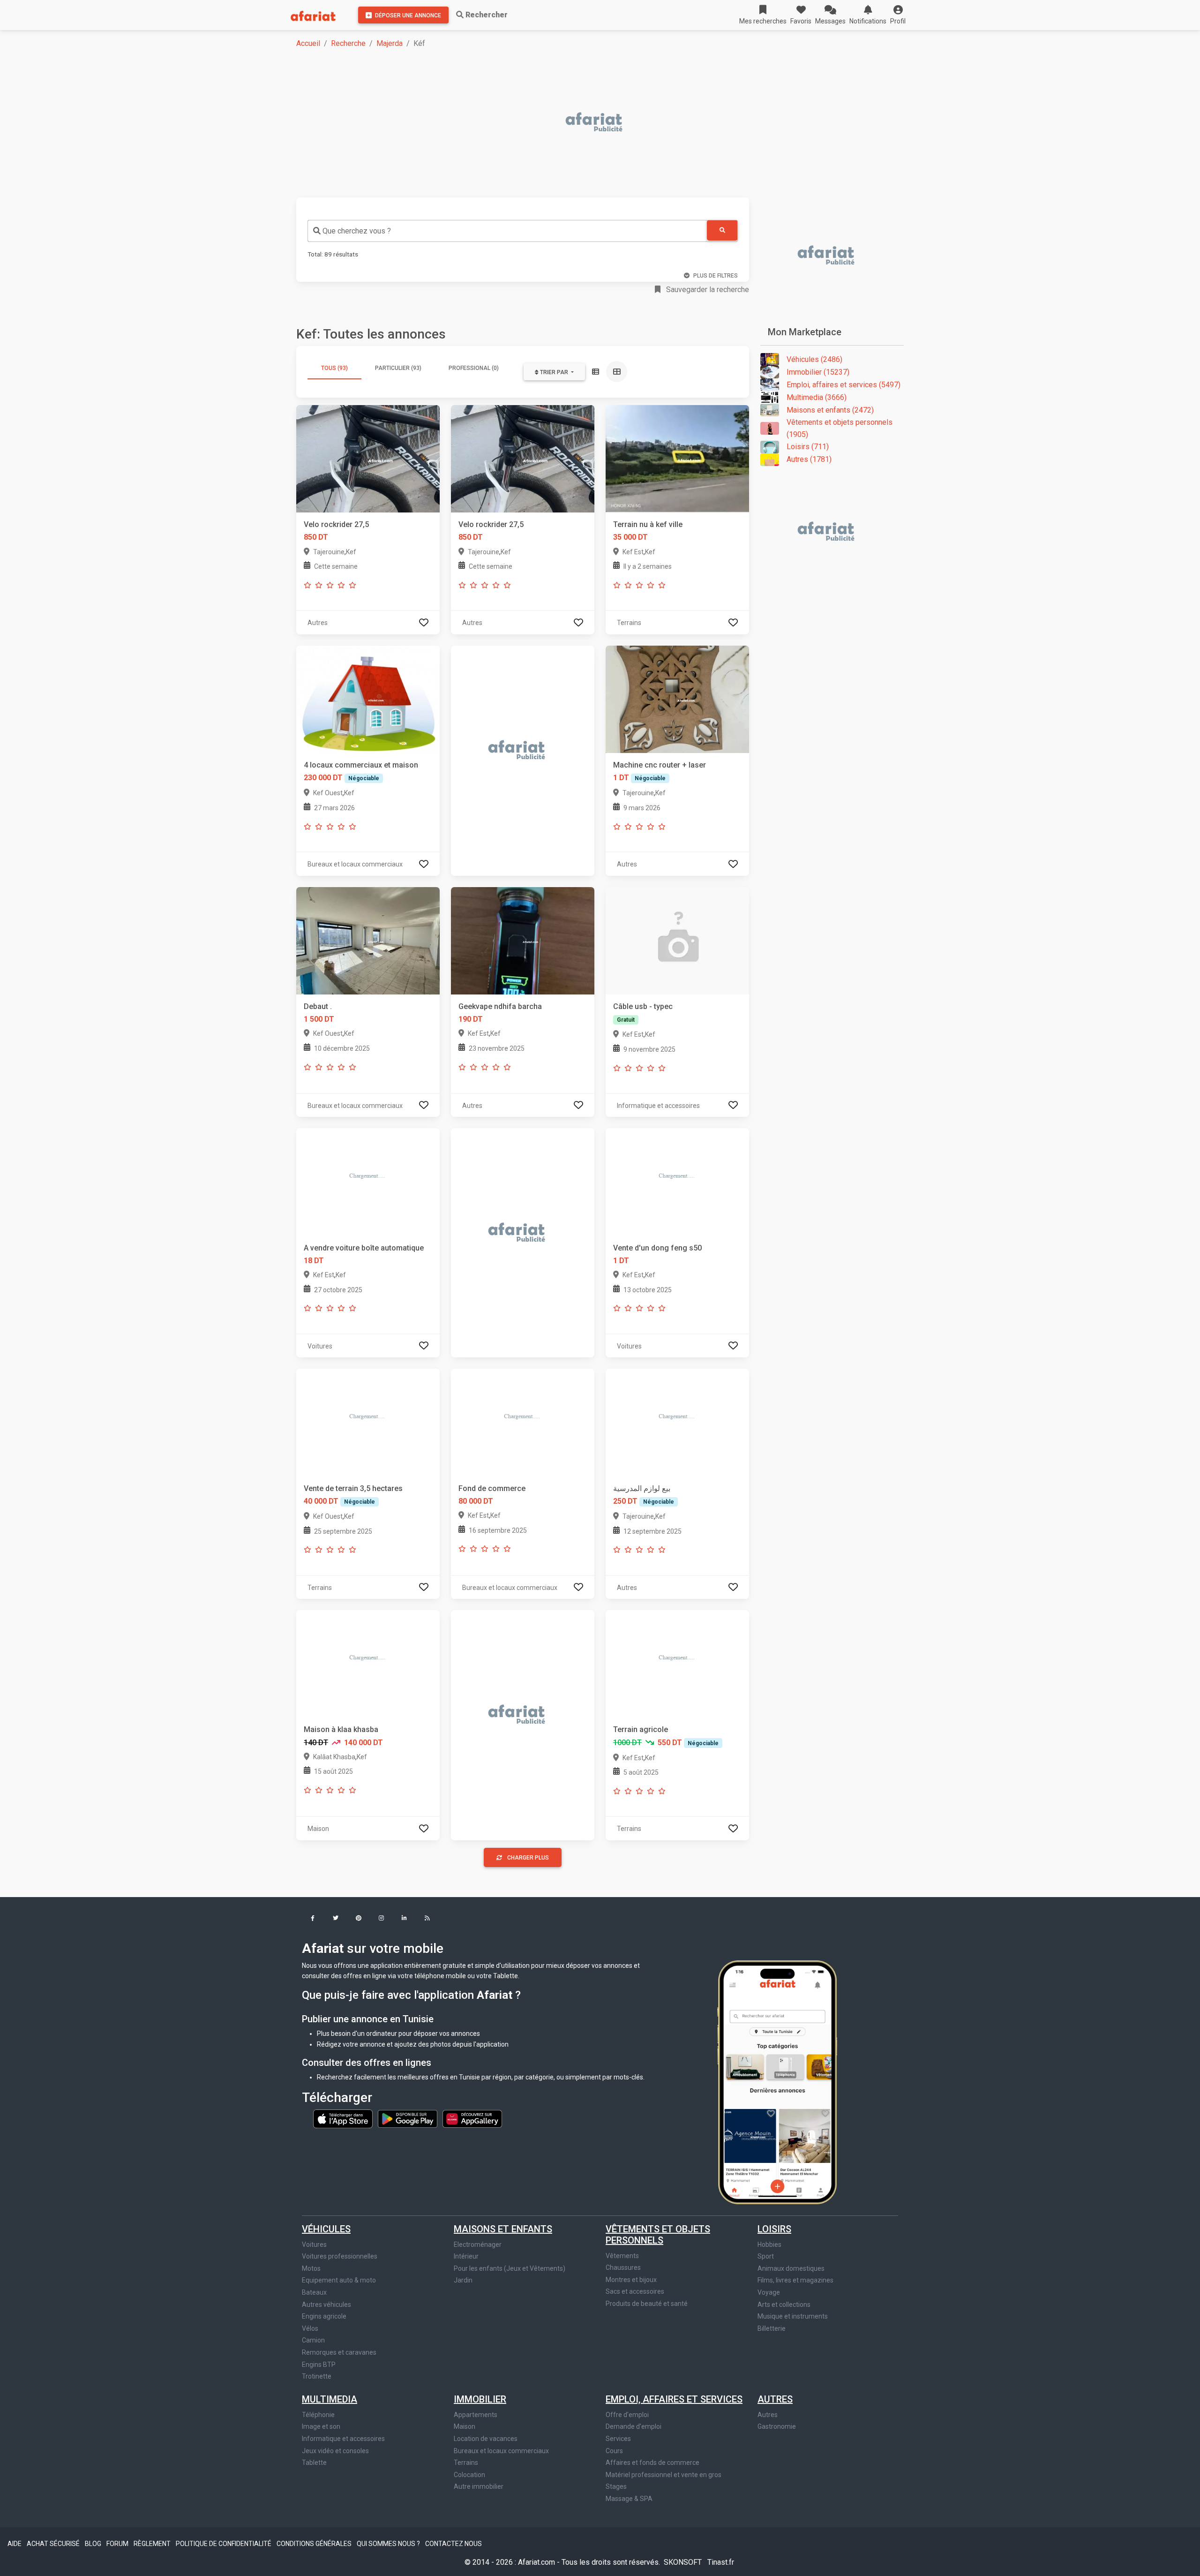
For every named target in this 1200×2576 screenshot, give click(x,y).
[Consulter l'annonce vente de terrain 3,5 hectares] (368, 1422)
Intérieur (466, 2256)
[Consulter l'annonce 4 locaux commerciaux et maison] (368, 699)
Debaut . (318, 1006)
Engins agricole (324, 2316)
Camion (313, 2340)
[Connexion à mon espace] (424, 622)
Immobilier (480, 2399)
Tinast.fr (721, 2562)
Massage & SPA (629, 2499)
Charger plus (528, 1858)
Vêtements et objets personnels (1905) (840, 428)
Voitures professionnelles (340, 2256)
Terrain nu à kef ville (648, 524)
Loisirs (774, 2229)
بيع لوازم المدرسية (642, 1488)
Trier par (554, 372)
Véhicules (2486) (814, 359)
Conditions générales (315, 2544)
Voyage (769, 2292)
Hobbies (769, 2245)
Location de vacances (486, 2439)
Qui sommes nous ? (389, 2544)
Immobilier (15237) (818, 372)
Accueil (308, 43)
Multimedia (330, 2399)
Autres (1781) (809, 459)
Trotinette (317, 2376)
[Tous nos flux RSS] (427, 1919)
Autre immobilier (479, 2486)
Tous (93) (334, 368)
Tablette (314, 2463)
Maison (465, 2426)
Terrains (466, 2463)
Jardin (463, 2280)
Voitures (314, 2245)
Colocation (469, 2475)
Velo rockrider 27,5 (336, 524)
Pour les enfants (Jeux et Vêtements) (510, 2268)
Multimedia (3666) (817, 397)
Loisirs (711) (808, 447)
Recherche (348, 43)
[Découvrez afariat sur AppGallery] (472, 2118)
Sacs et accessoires (635, 2291)
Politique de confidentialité (224, 2544)
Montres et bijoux (631, 2280)
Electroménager (478, 2245)
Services (618, 2439)
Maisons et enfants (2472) (830, 410)
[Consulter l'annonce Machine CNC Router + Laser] (677, 699)
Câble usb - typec (643, 1006)
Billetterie (772, 2328)
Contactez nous (454, 2544)
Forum (118, 2544)
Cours (614, 2451)
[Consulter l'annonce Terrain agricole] (677, 1663)
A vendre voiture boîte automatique (364, 1248)
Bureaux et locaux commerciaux (501, 2451)
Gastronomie (777, 2426)
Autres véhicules (326, 2305)
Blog (94, 2544)
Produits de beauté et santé (647, 2304)
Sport (766, 2256)
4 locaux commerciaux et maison (361, 765)
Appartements (476, 2415)
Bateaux (314, 2292)
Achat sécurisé (54, 2544)
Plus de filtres (716, 276)
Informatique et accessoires (343, 2439)
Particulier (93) (398, 368)
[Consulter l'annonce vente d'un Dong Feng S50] (677, 1181)
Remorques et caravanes (339, 2352)
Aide (15, 2544)
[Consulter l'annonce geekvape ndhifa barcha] (523, 940)
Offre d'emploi (627, 2415)
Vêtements (622, 2256)
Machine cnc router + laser (660, 765)
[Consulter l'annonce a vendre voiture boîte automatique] (368, 1181)
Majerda (390, 43)
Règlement (153, 2544)
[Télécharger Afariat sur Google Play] (408, 2118)
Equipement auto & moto (339, 2280)
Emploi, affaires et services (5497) (844, 385)
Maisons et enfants (503, 2229)
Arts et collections (784, 2305)
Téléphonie (318, 2415)
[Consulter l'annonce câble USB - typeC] (677, 940)
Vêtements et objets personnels (658, 2235)
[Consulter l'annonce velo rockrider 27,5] (368, 458)
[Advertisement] (577, 123)
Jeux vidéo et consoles (335, 2451)
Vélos (310, 2328)
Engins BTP (319, 2365)
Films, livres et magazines (795, 2280)
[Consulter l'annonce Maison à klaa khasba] (368, 1663)
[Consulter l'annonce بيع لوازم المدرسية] (677, 1422)
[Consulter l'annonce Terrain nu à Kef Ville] (677, 458)
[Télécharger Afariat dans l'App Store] (344, 2118)
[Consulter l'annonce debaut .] (368, 940)
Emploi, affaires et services (674, 2399)
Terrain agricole (641, 1729)
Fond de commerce (492, 1488)
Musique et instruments (793, 2316)
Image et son (321, 2426)
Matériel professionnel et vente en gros (664, 2475)
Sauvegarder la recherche (707, 290)
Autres (775, 2399)
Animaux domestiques (791, 2268)
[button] (898, 15)
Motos (311, 2268)
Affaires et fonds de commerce (652, 2463)
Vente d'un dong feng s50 (657, 1248)
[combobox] (507, 231)
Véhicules (326, 2229)
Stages (616, 2486)
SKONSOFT (684, 2562)
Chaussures (623, 2267)
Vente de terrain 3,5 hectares (353, 1488)
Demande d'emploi (634, 2426)
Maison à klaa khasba (341, 1729)
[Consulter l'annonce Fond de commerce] (523, 1422)
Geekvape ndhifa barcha (500, 1006)
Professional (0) (474, 368)
